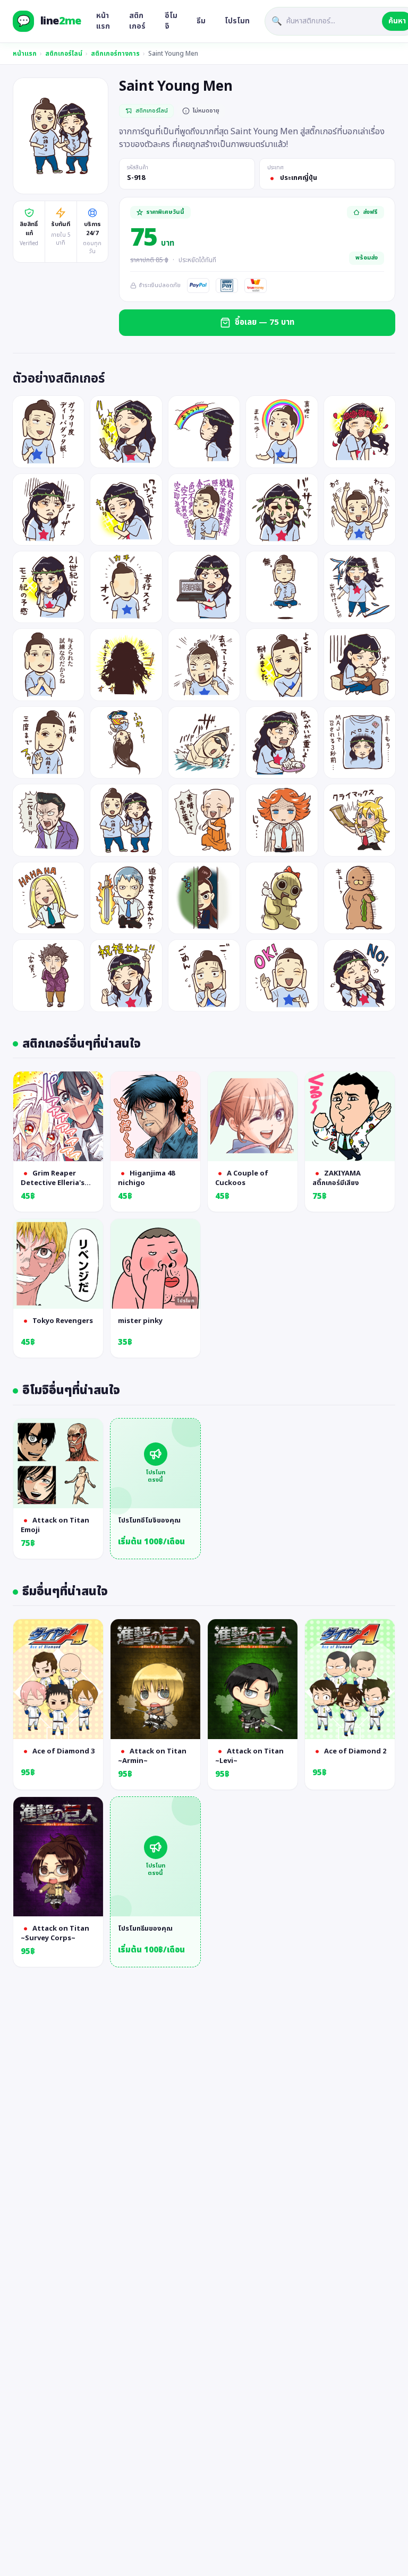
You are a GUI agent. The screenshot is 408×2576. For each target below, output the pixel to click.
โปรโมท (237, 21)
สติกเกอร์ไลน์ (64, 54)
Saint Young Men (173, 54)
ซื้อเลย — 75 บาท (265, 322)
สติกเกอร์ (137, 21)
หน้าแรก (103, 21)
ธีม (201, 21)
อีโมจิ (171, 21)
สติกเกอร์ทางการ (115, 54)
